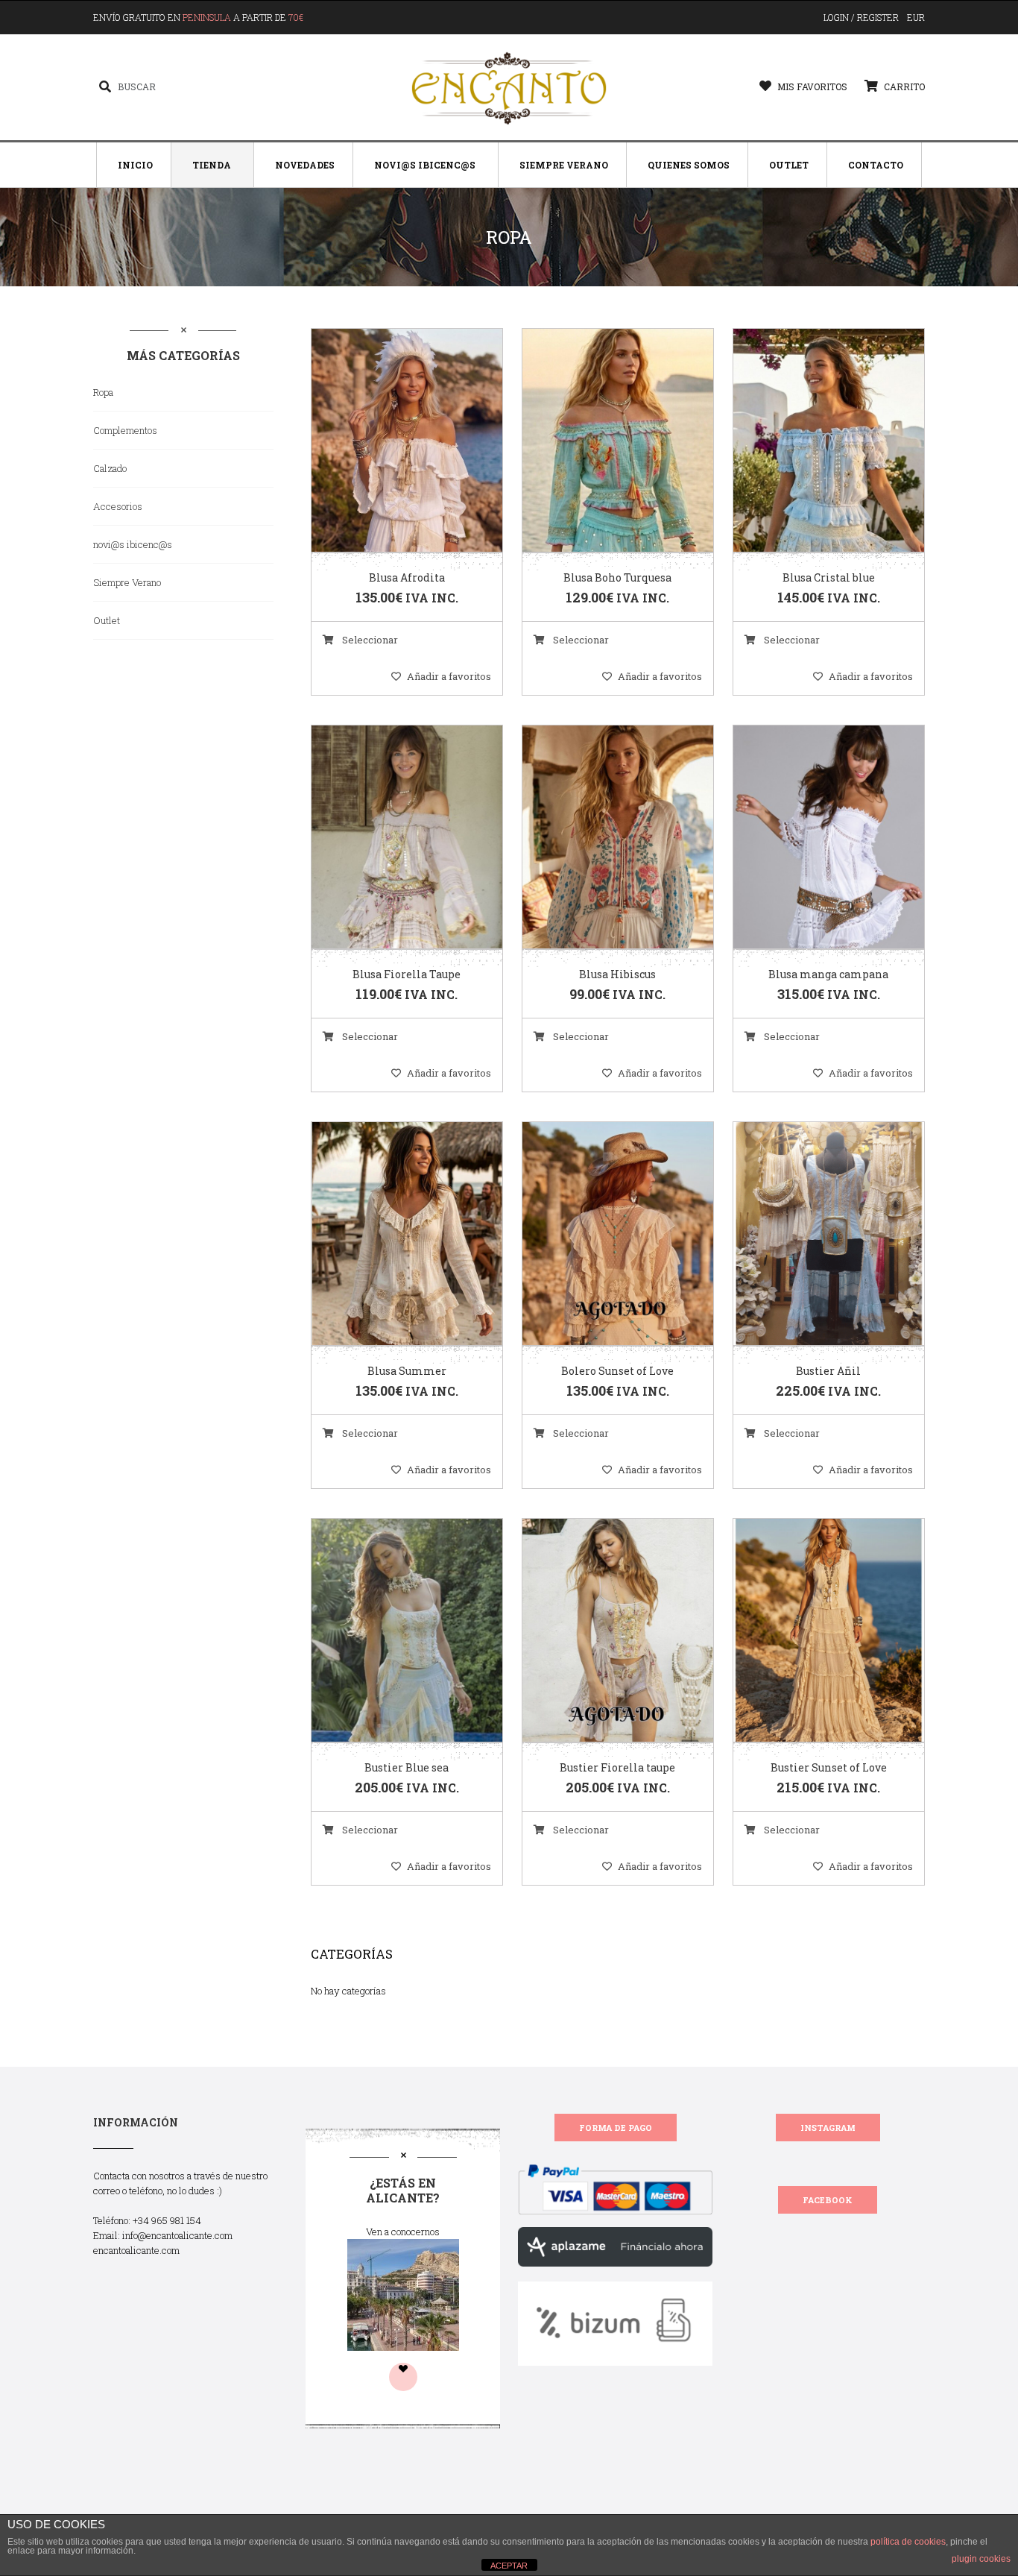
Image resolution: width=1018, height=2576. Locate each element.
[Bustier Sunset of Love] (810, 1631)
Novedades (305, 165)
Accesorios (118, 506)
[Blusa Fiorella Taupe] (388, 838)
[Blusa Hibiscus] (599, 838)
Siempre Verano (564, 165)
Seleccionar (369, 640)
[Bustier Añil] (810, 1235)
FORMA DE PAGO (616, 2128)
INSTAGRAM (828, 2128)
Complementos (125, 430)
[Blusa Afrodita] (388, 441)
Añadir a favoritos (449, 676)
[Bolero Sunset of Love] (599, 1235)
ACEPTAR (509, 2566)
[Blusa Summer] (388, 1235)
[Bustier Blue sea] (388, 1631)
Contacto (876, 165)
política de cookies (908, 2542)
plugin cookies (981, 2559)
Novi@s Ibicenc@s (425, 165)
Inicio (135, 165)
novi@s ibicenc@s (133, 544)
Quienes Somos (689, 165)
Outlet (789, 165)
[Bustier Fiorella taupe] (599, 1631)
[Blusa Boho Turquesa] (599, 441)
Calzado (110, 468)
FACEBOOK (828, 2200)
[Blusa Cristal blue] (810, 441)
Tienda (212, 165)
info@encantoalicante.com (177, 2235)
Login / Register (861, 17)
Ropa (103, 392)
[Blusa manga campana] (810, 838)
